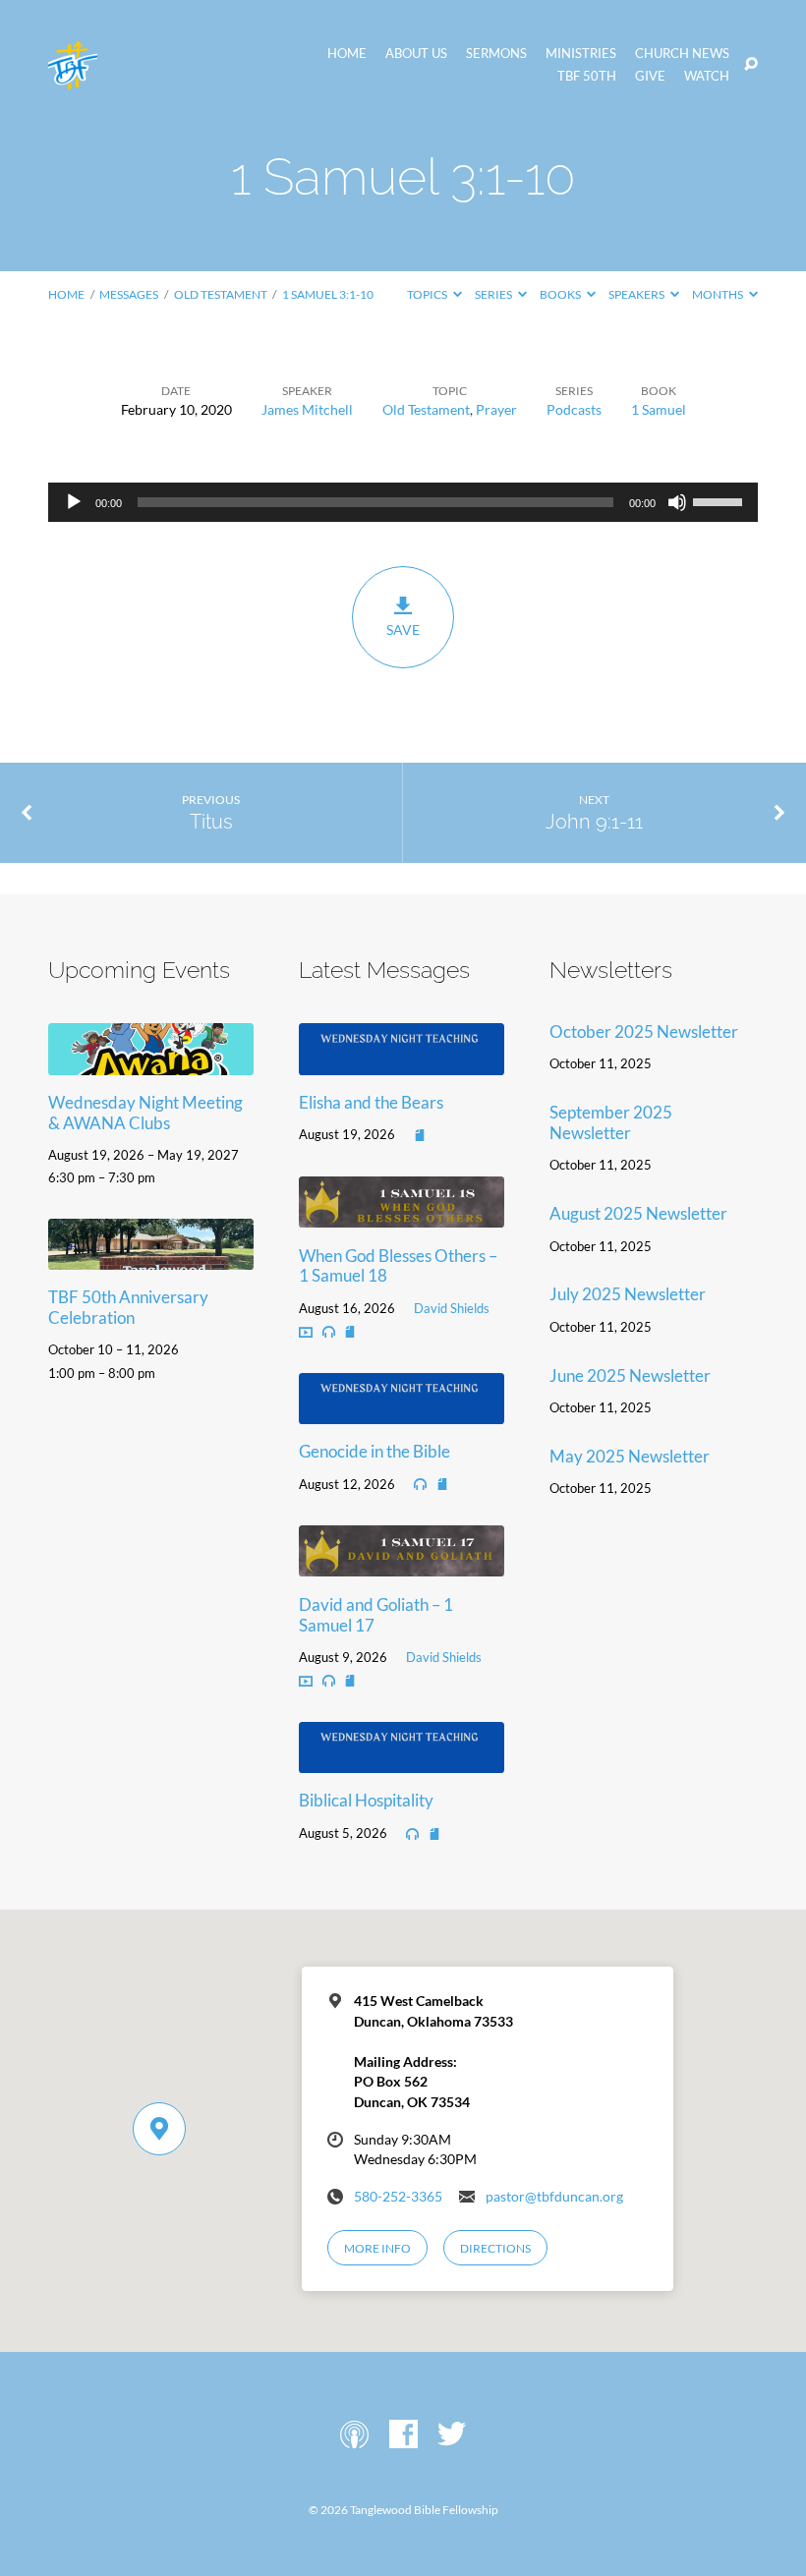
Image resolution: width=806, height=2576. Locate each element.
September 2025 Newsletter (611, 1122)
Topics (428, 294)
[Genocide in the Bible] (402, 1411)
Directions (495, 2248)
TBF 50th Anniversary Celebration (128, 1307)
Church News (682, 54)
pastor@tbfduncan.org (554, 2197)
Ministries (581, 54)
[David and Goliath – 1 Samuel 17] (402, 1564)
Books (561, 294)
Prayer (496, 409)
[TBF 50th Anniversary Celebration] (151, 1257)
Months (719, 294)
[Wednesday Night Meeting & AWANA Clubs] (151, 1062)
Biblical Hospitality (366, 1800)
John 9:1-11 (594, 822)
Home (347, 54)
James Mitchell (307, 409)
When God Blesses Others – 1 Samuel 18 (398, 1266)
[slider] (720, 500)
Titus (211, 822)
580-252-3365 (398, 2197)
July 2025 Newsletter (628, 1294)
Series (494, 294)
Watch (707, 76)
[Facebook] (403, 2435)
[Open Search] (751, 65)
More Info (377, 2248)
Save (403, 630)
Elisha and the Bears (371, 1102)
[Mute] (677, 502)
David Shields (452, 1308)
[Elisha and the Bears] (402, 1062)
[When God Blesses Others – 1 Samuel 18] (402, 1214)
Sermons (496, 54)
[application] (403, 502)
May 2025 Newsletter (630, 1456)
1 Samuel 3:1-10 (328, 294)
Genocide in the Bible (374, 1451)
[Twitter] (452, 2435)
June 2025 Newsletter (630, 1375)
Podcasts (574, 409)
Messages (129, 294)
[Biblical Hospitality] (402, 1760)
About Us (416, 54)
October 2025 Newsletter (644, 1031)
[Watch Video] (306, 1332)
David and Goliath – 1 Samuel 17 (376, 1615)
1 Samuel (659, 409)
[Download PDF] (420, 1135)
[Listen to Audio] (329, 1332)
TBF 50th (587, 76)
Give (650, 76)
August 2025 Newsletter (638, 1213)
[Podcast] (354, 2435)
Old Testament (221, 294)
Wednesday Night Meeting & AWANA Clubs (145, 1113)
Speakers (637, 294)
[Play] (74, 502)
